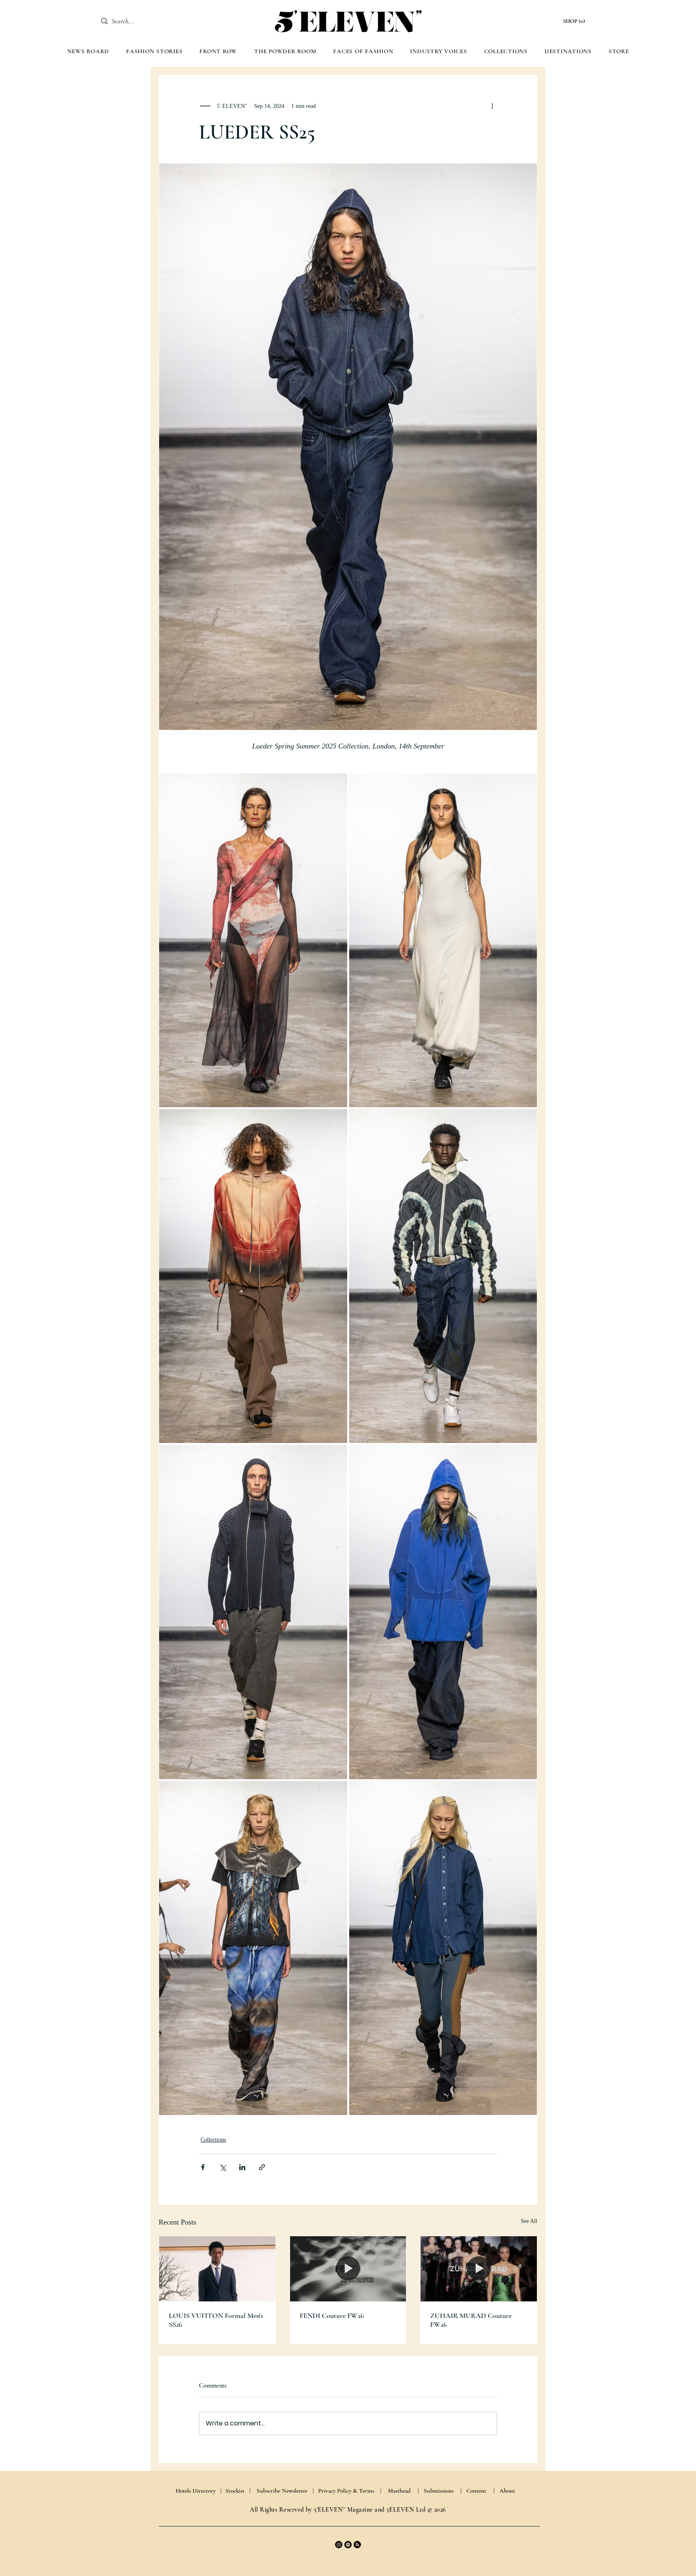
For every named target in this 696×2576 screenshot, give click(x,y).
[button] (575, 21)
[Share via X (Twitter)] (223, 2167)
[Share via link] (262, 2167)
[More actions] (492, 106)
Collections (213, 2140)
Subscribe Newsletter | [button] (285, 2491)
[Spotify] (348, 2545)
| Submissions (436, 2491)
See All (529, 2221)
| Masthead (396, 2491)
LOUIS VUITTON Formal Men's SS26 (216, 2320)
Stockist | (238, 2491)
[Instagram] (339, 2545)
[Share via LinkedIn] (242, 2167)
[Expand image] (253, 940)
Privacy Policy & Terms (346, 2491)
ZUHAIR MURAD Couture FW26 (471, 2320)
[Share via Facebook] (203, 2167)
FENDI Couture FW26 (332, 2316)
